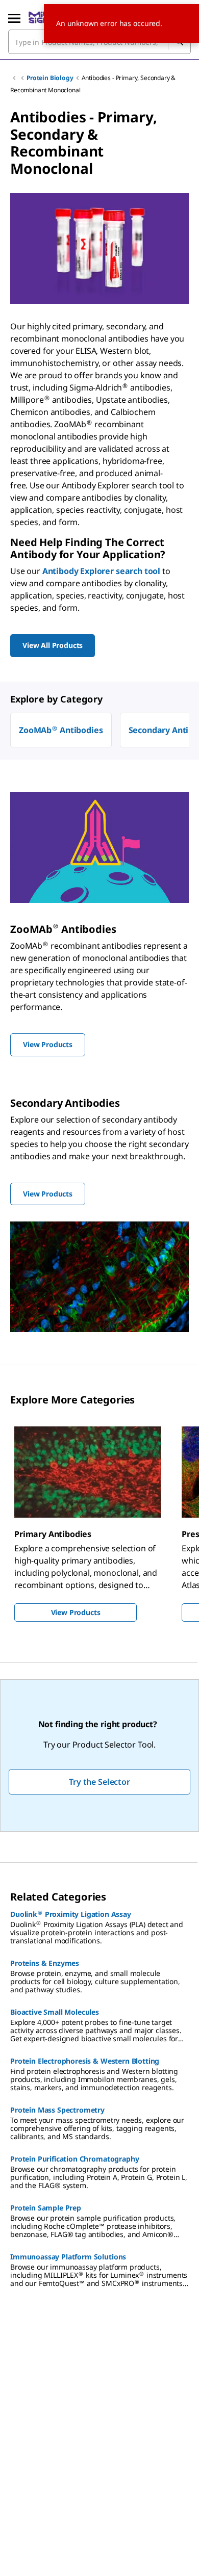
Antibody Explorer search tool (101, 571)
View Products (76, 1612)
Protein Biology (50, 78)
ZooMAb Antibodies (61, 730)
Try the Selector (99, 1782)
